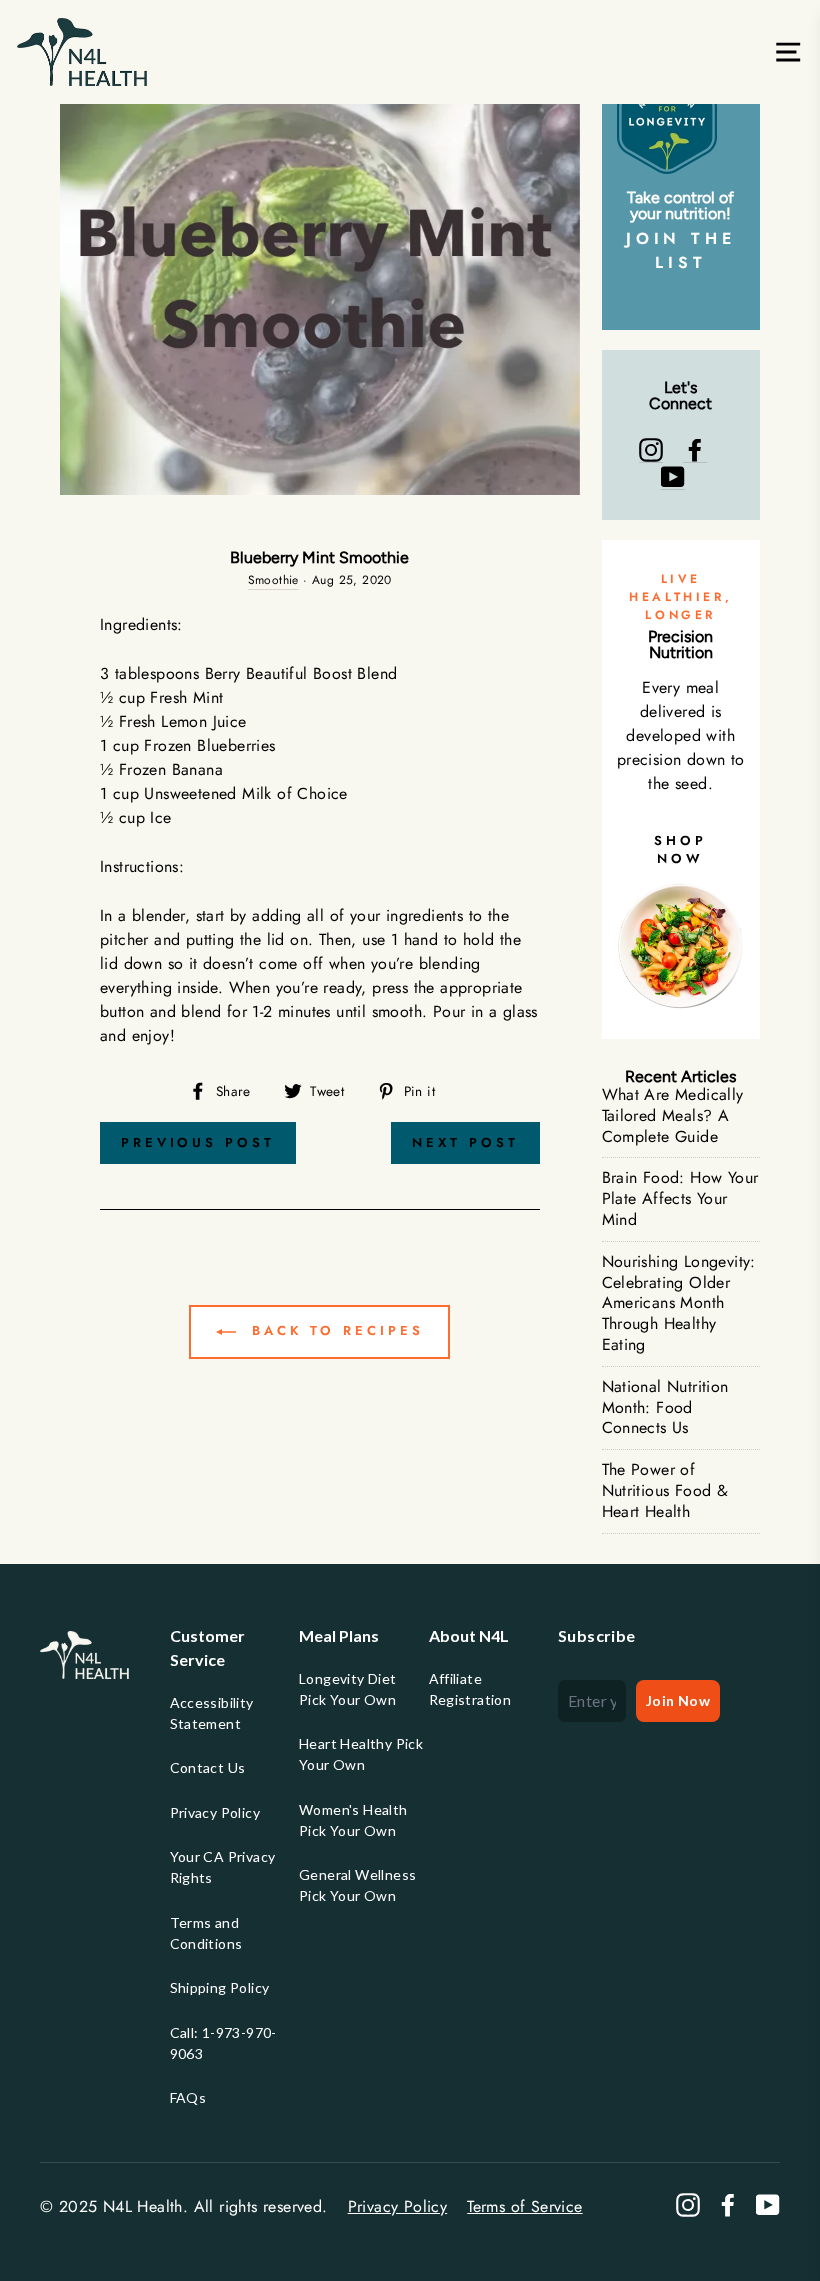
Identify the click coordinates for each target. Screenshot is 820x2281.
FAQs (188, 2097)
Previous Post (198, 1142)
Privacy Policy (215, 1812)
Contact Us (208, 1767)
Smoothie (273, 580)
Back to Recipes (333, 1330)
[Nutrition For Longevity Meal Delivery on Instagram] (651, 450)
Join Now (678, 1700)
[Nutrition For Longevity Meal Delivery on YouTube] (673, 476)
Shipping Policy (220, 1987)
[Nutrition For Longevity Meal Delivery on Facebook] (695, 450)
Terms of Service (524, 2206)
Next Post (465, 1142)
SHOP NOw (680, 849)
